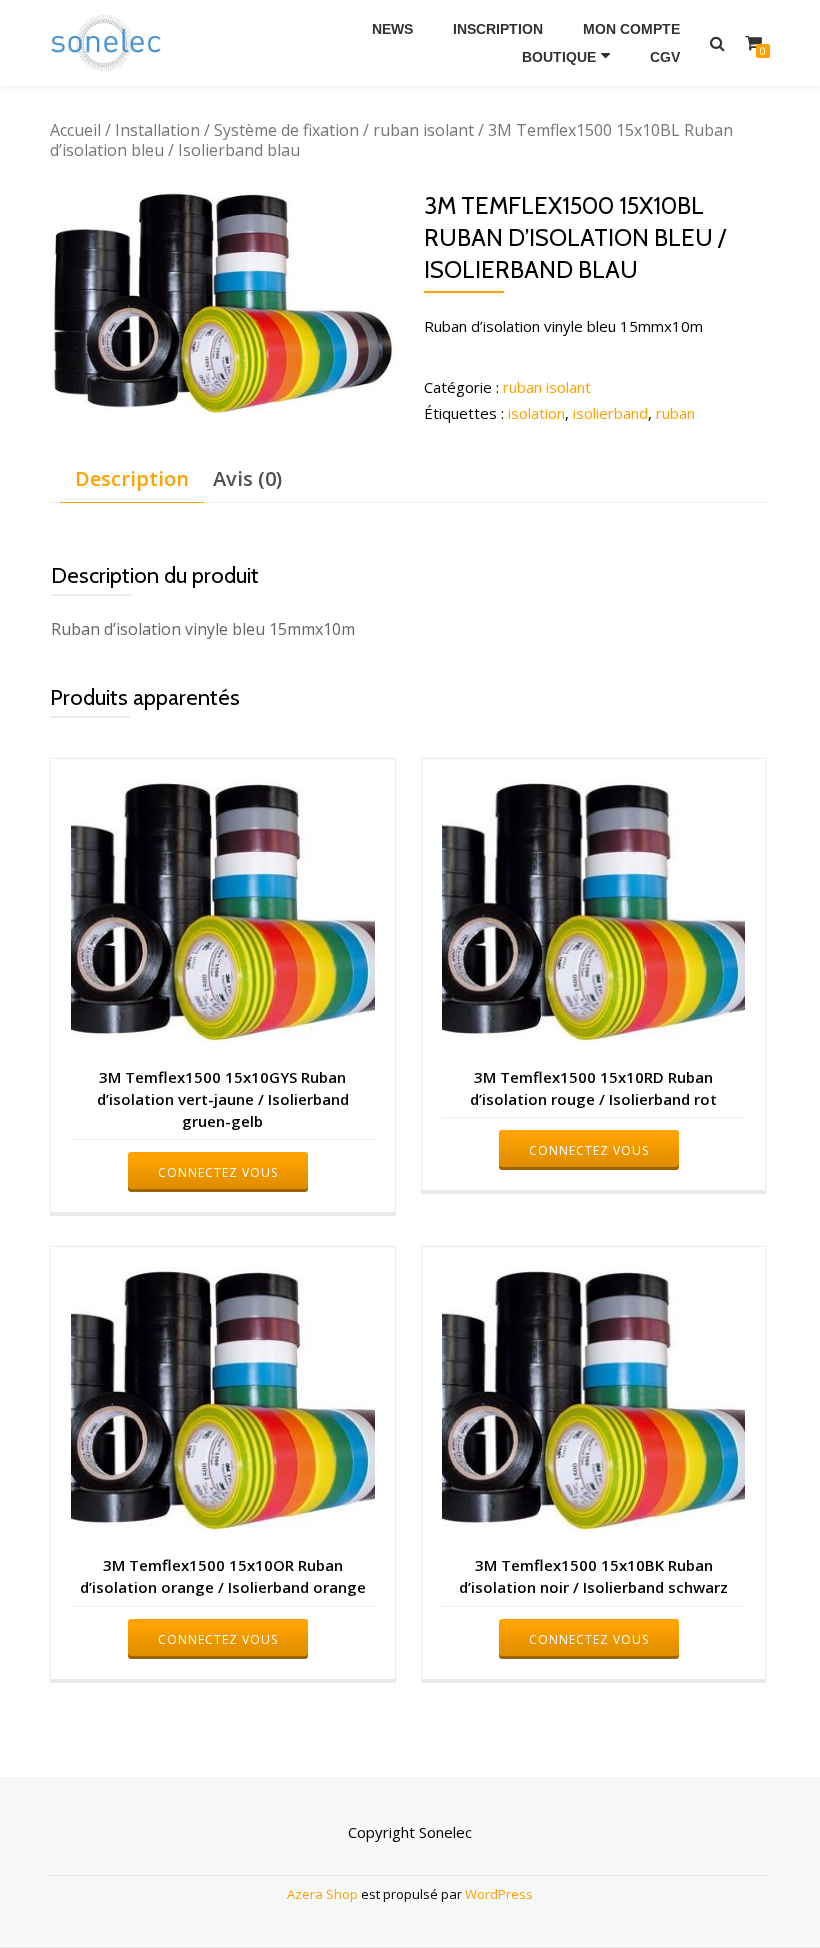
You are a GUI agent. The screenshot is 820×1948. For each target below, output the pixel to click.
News (392, 29)
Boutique (559, 57)
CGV (665, 57)
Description (132, 478)
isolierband (610, 413)
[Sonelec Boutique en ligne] (109, 43)
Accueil (75, 130)
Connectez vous (218, 1172)
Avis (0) (247, 478)
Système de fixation (286, 130)
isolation (536, 413)
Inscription (498, 29)
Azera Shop (322, 1894)
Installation (157, 130)
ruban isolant (423, 130)
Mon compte (631, 29)
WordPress (499, 1894)
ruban (675, 413)
